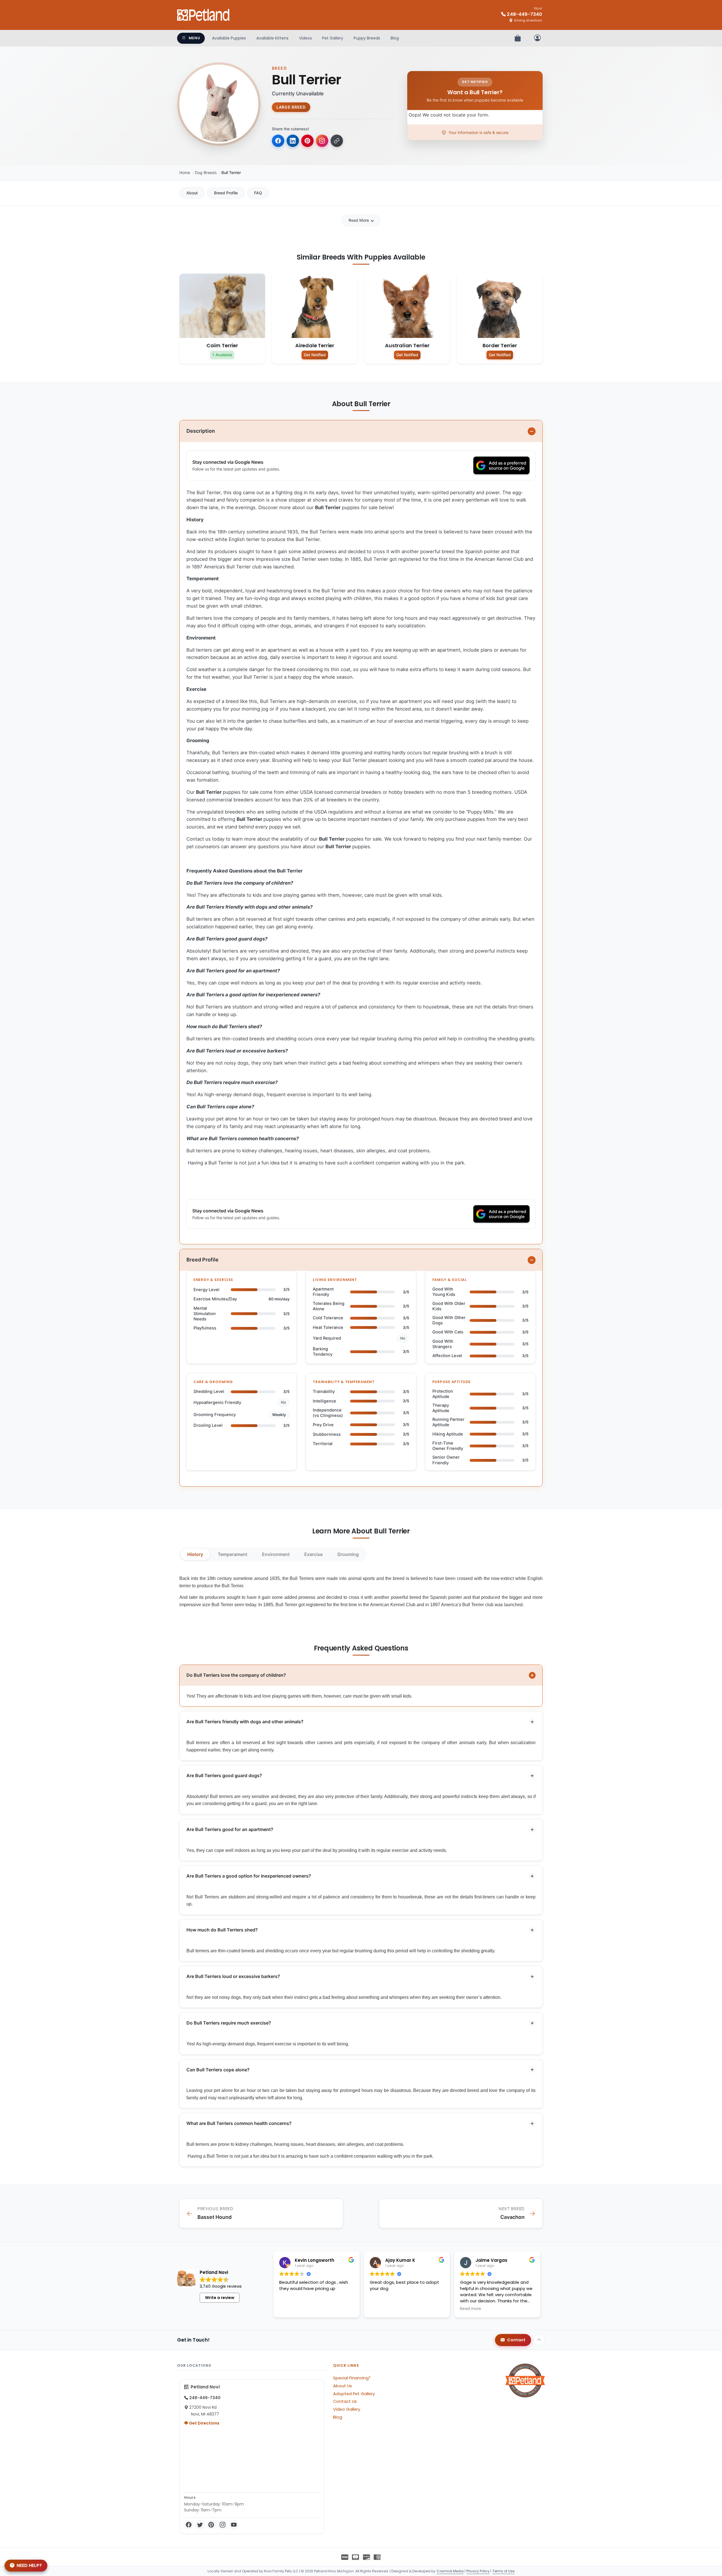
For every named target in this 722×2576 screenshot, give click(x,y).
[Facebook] (189, 2525)
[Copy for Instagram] (322, 141)
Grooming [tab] (348, 1554)
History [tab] (195, 1554)
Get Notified (315, 355)
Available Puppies (229, 38)
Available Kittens (272, 38)
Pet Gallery (333, 38)
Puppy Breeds (367, 38)
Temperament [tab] (233, 1554)
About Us (343, 2386)
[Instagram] (223, 2525)
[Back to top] (539, 2340)
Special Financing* (352, 2378)
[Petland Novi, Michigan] (204, 15)
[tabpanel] (361, 1592)
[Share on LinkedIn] (293, 141)
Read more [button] (471, 2309)
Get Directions (204, 2423)
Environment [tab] (276, 1554)
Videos (305, 38)
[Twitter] (200, 2525)
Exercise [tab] (313, 1554)
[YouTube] (234, 2525)
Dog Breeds (206, 172)
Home (185, 172)
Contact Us (345, 2401)
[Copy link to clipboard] (337, 141)
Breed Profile (226, 193)
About (192, 193)
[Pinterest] (211, 2525)
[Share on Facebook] (278, 141)
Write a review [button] (220, 2298)
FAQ (258, 193)
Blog (395, 38)
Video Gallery (347, 2409)
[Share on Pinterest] (307, 141)
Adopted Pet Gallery (354, 2394)
